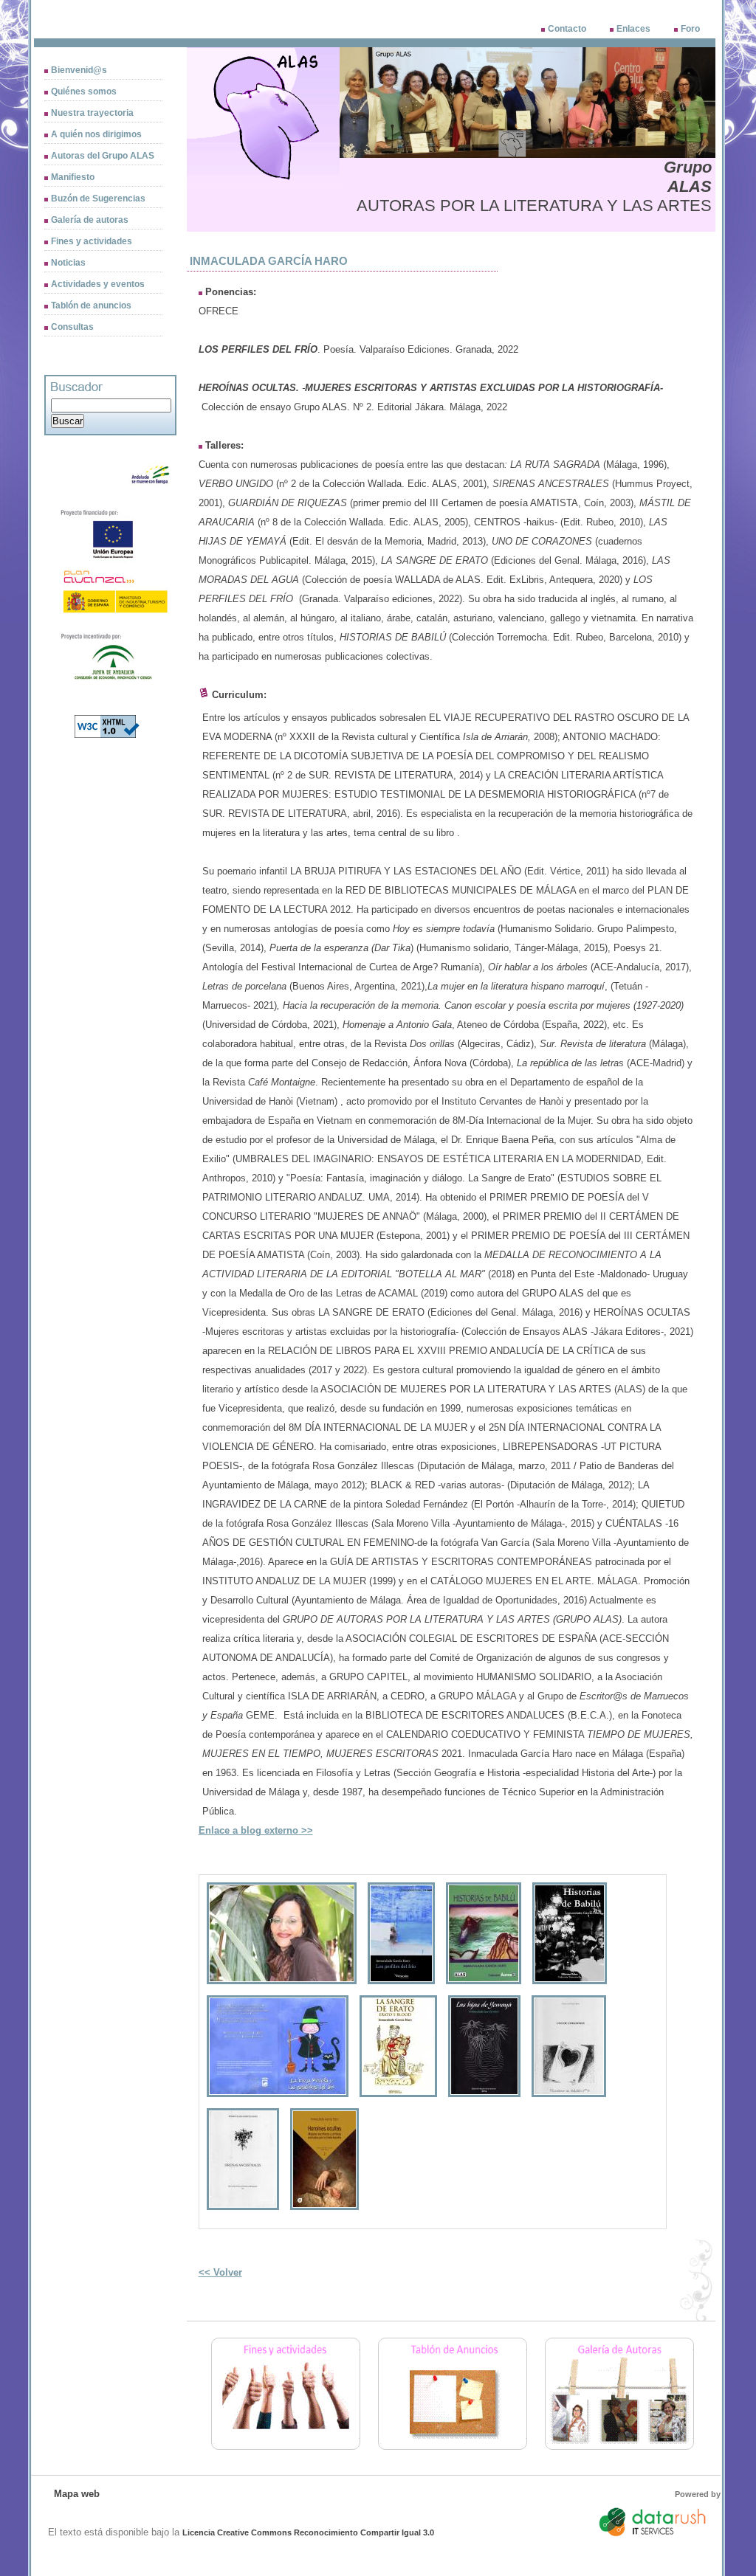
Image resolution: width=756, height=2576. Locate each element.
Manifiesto (73, 177)
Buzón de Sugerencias (98, 198)
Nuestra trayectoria (92, 113)
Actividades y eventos (98, 284)
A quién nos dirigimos (96, 134)
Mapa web (77, 2494)
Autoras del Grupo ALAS (103, 156)
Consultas (72, 327)
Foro (690, 29)
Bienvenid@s (79, 70)
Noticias (68, 263)
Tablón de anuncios (91, 305)
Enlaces (633, 29)
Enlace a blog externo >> (256, 1830)
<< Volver (220, 2272)
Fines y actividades (92, 241)
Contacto (567, 29)
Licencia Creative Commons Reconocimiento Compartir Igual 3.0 (308, 2532)
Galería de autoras (90, 220)
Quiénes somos (84, 91)
